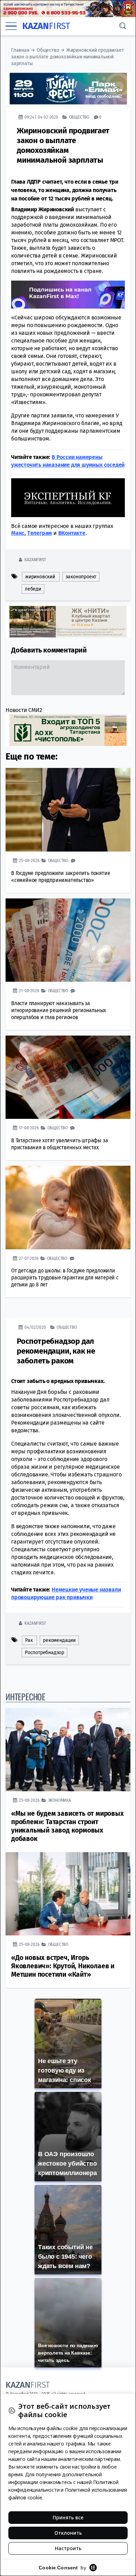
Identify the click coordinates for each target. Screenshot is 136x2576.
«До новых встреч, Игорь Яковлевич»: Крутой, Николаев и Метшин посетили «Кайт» (63, 1966)
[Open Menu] (11, 26)
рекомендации (59, 1640)
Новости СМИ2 (24, 710)
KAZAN (46, 26)
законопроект (81, 577)
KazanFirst (35, 560)
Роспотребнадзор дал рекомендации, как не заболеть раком (56, 1351)
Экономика (60, 1800)
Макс (18, 533)
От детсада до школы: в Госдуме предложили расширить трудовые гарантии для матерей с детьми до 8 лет (65, 1278)
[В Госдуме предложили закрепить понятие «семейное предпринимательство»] (68, 810)
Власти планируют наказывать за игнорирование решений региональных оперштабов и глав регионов (59, 1010)
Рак (29, 1640)
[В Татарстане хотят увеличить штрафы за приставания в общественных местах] (68, 1077)
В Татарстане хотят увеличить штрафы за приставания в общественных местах (59, 1144)
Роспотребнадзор (44, 1653)
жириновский (40, 577)
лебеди (33, 589)
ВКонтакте (72, 533)
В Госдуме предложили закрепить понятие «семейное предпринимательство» (61, 877)
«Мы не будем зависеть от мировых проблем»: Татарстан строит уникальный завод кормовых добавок (67, 1826)
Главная (20, 50)
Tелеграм (40, 533)
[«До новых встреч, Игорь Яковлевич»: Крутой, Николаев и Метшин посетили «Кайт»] (68, 1894)
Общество (48, 50)
